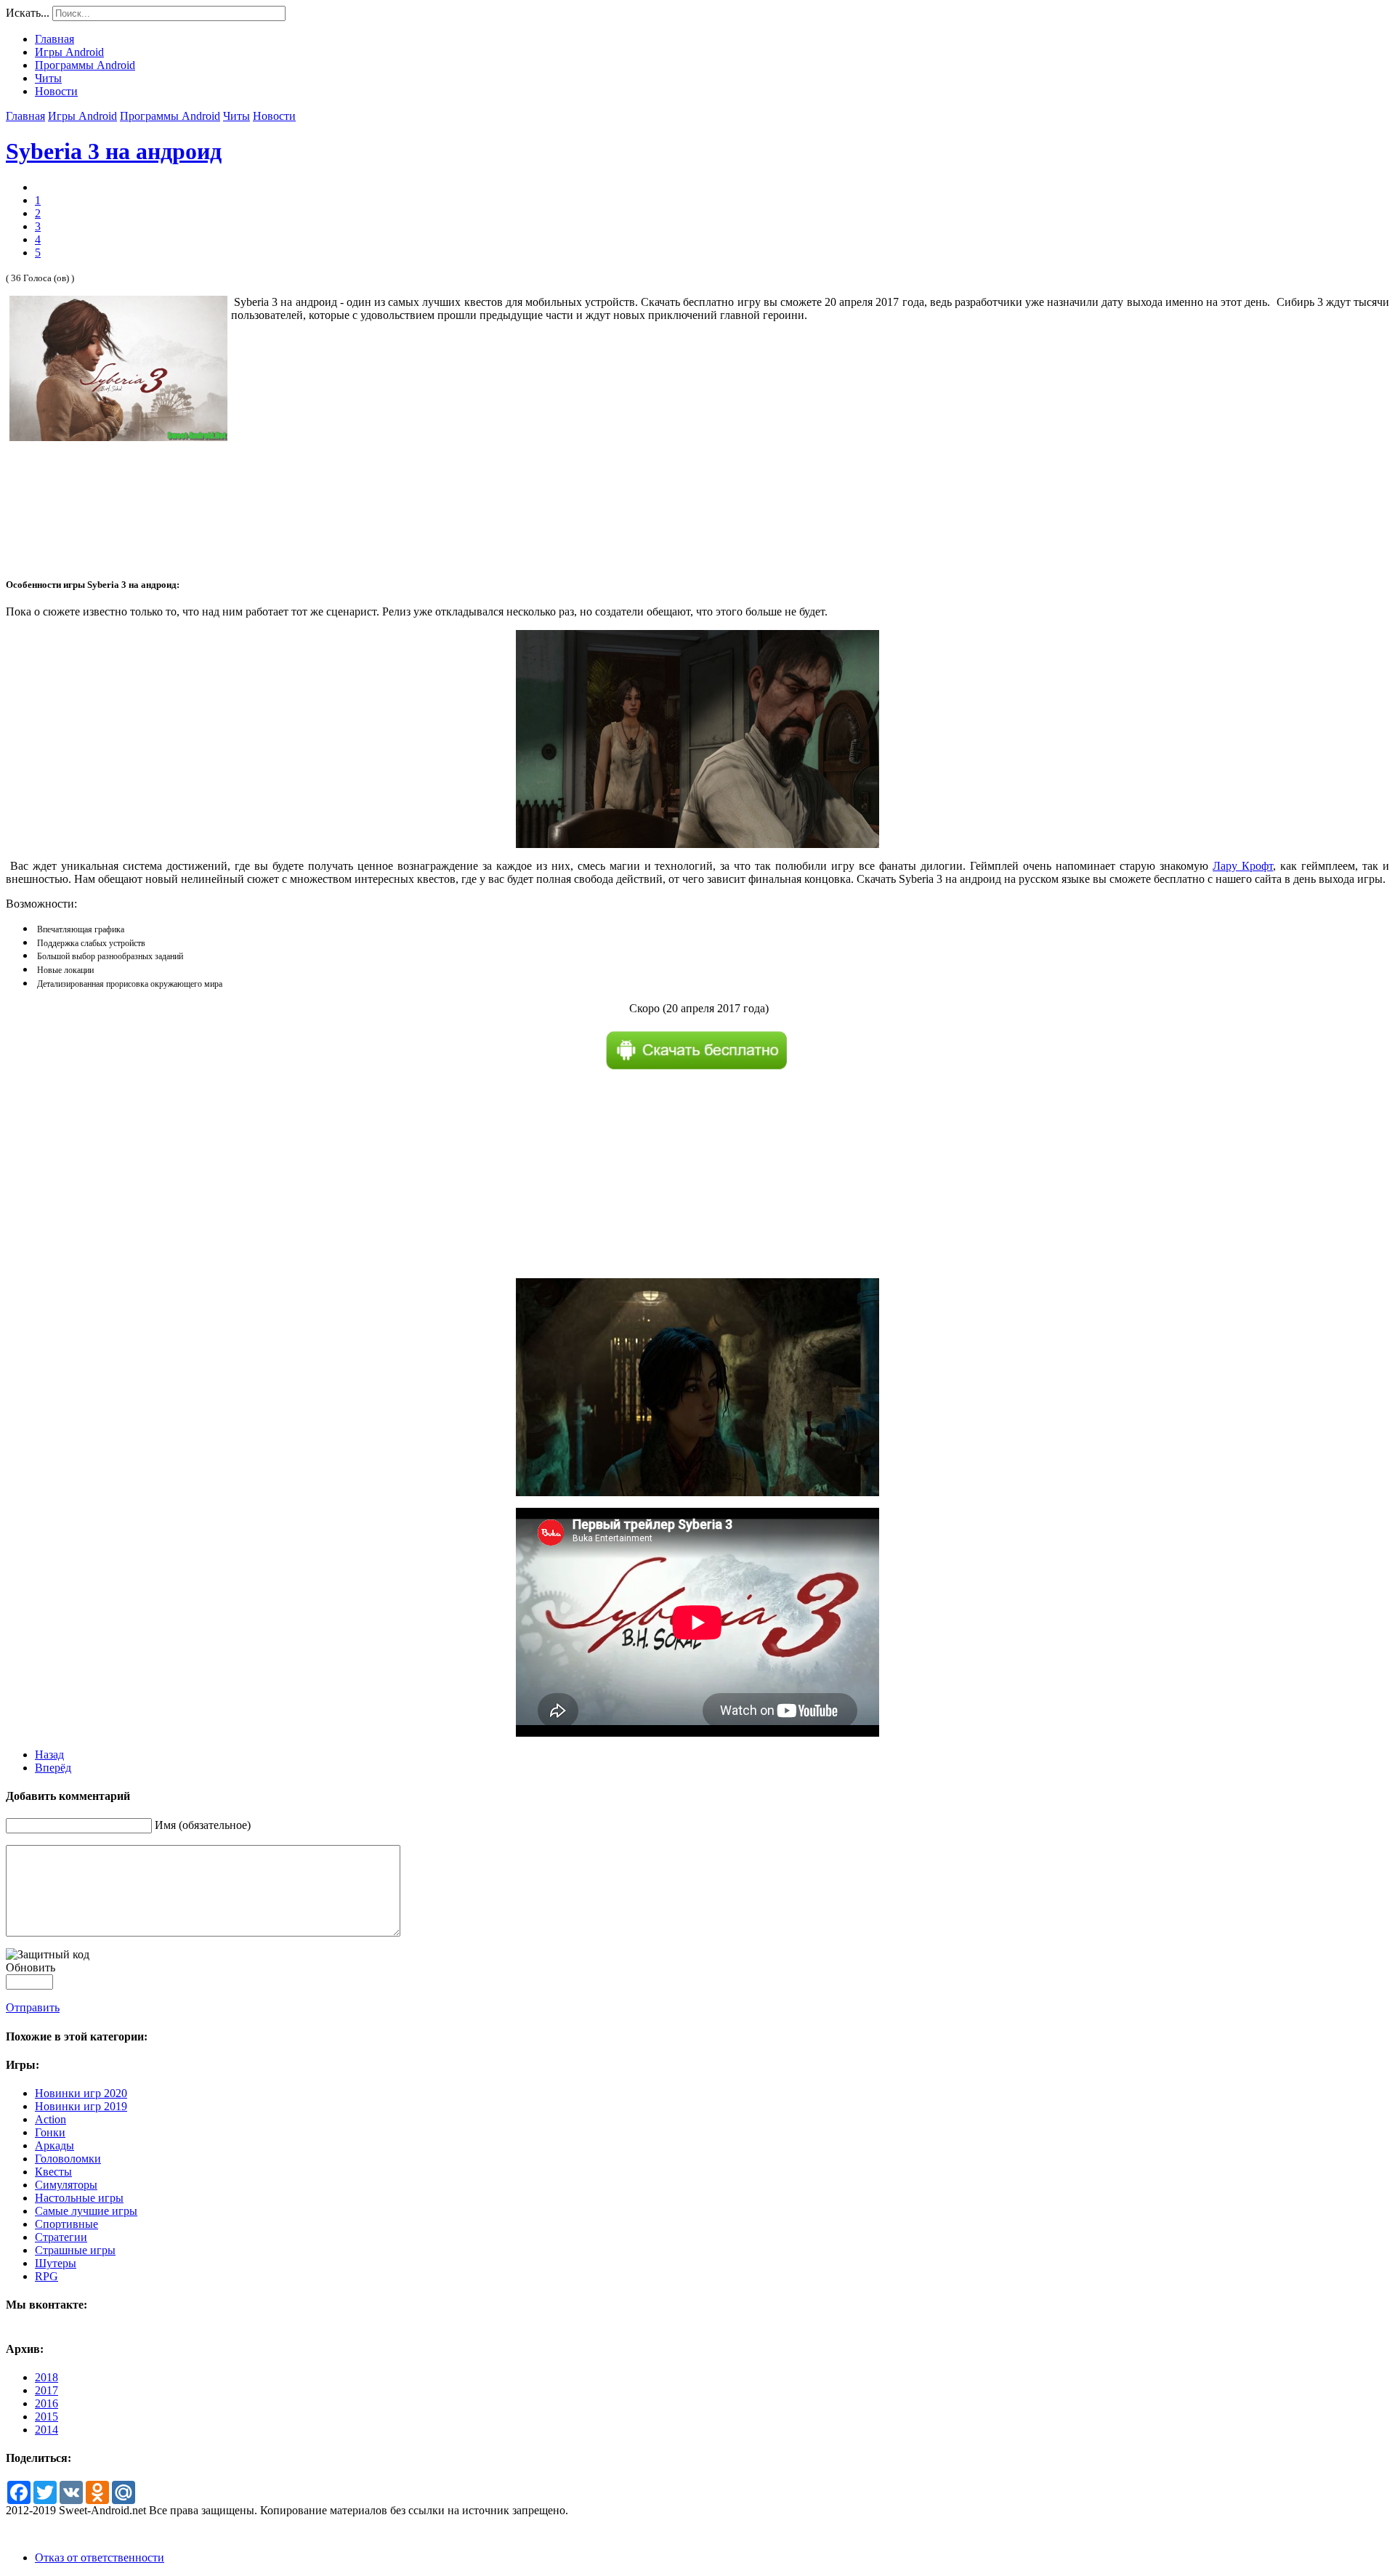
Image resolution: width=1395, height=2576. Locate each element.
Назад (49, 1755)
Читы (236, 116)
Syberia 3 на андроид (114, 151)
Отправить (33, 2007)
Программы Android (170, 116)
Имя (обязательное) (203, 1825)
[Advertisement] (810, 474)
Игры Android (82, 116)
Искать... (28, 13)
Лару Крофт (1243, 866)
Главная (25, 116)
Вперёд (53, 1768)
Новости (274, 116)
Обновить (31, 1967)
